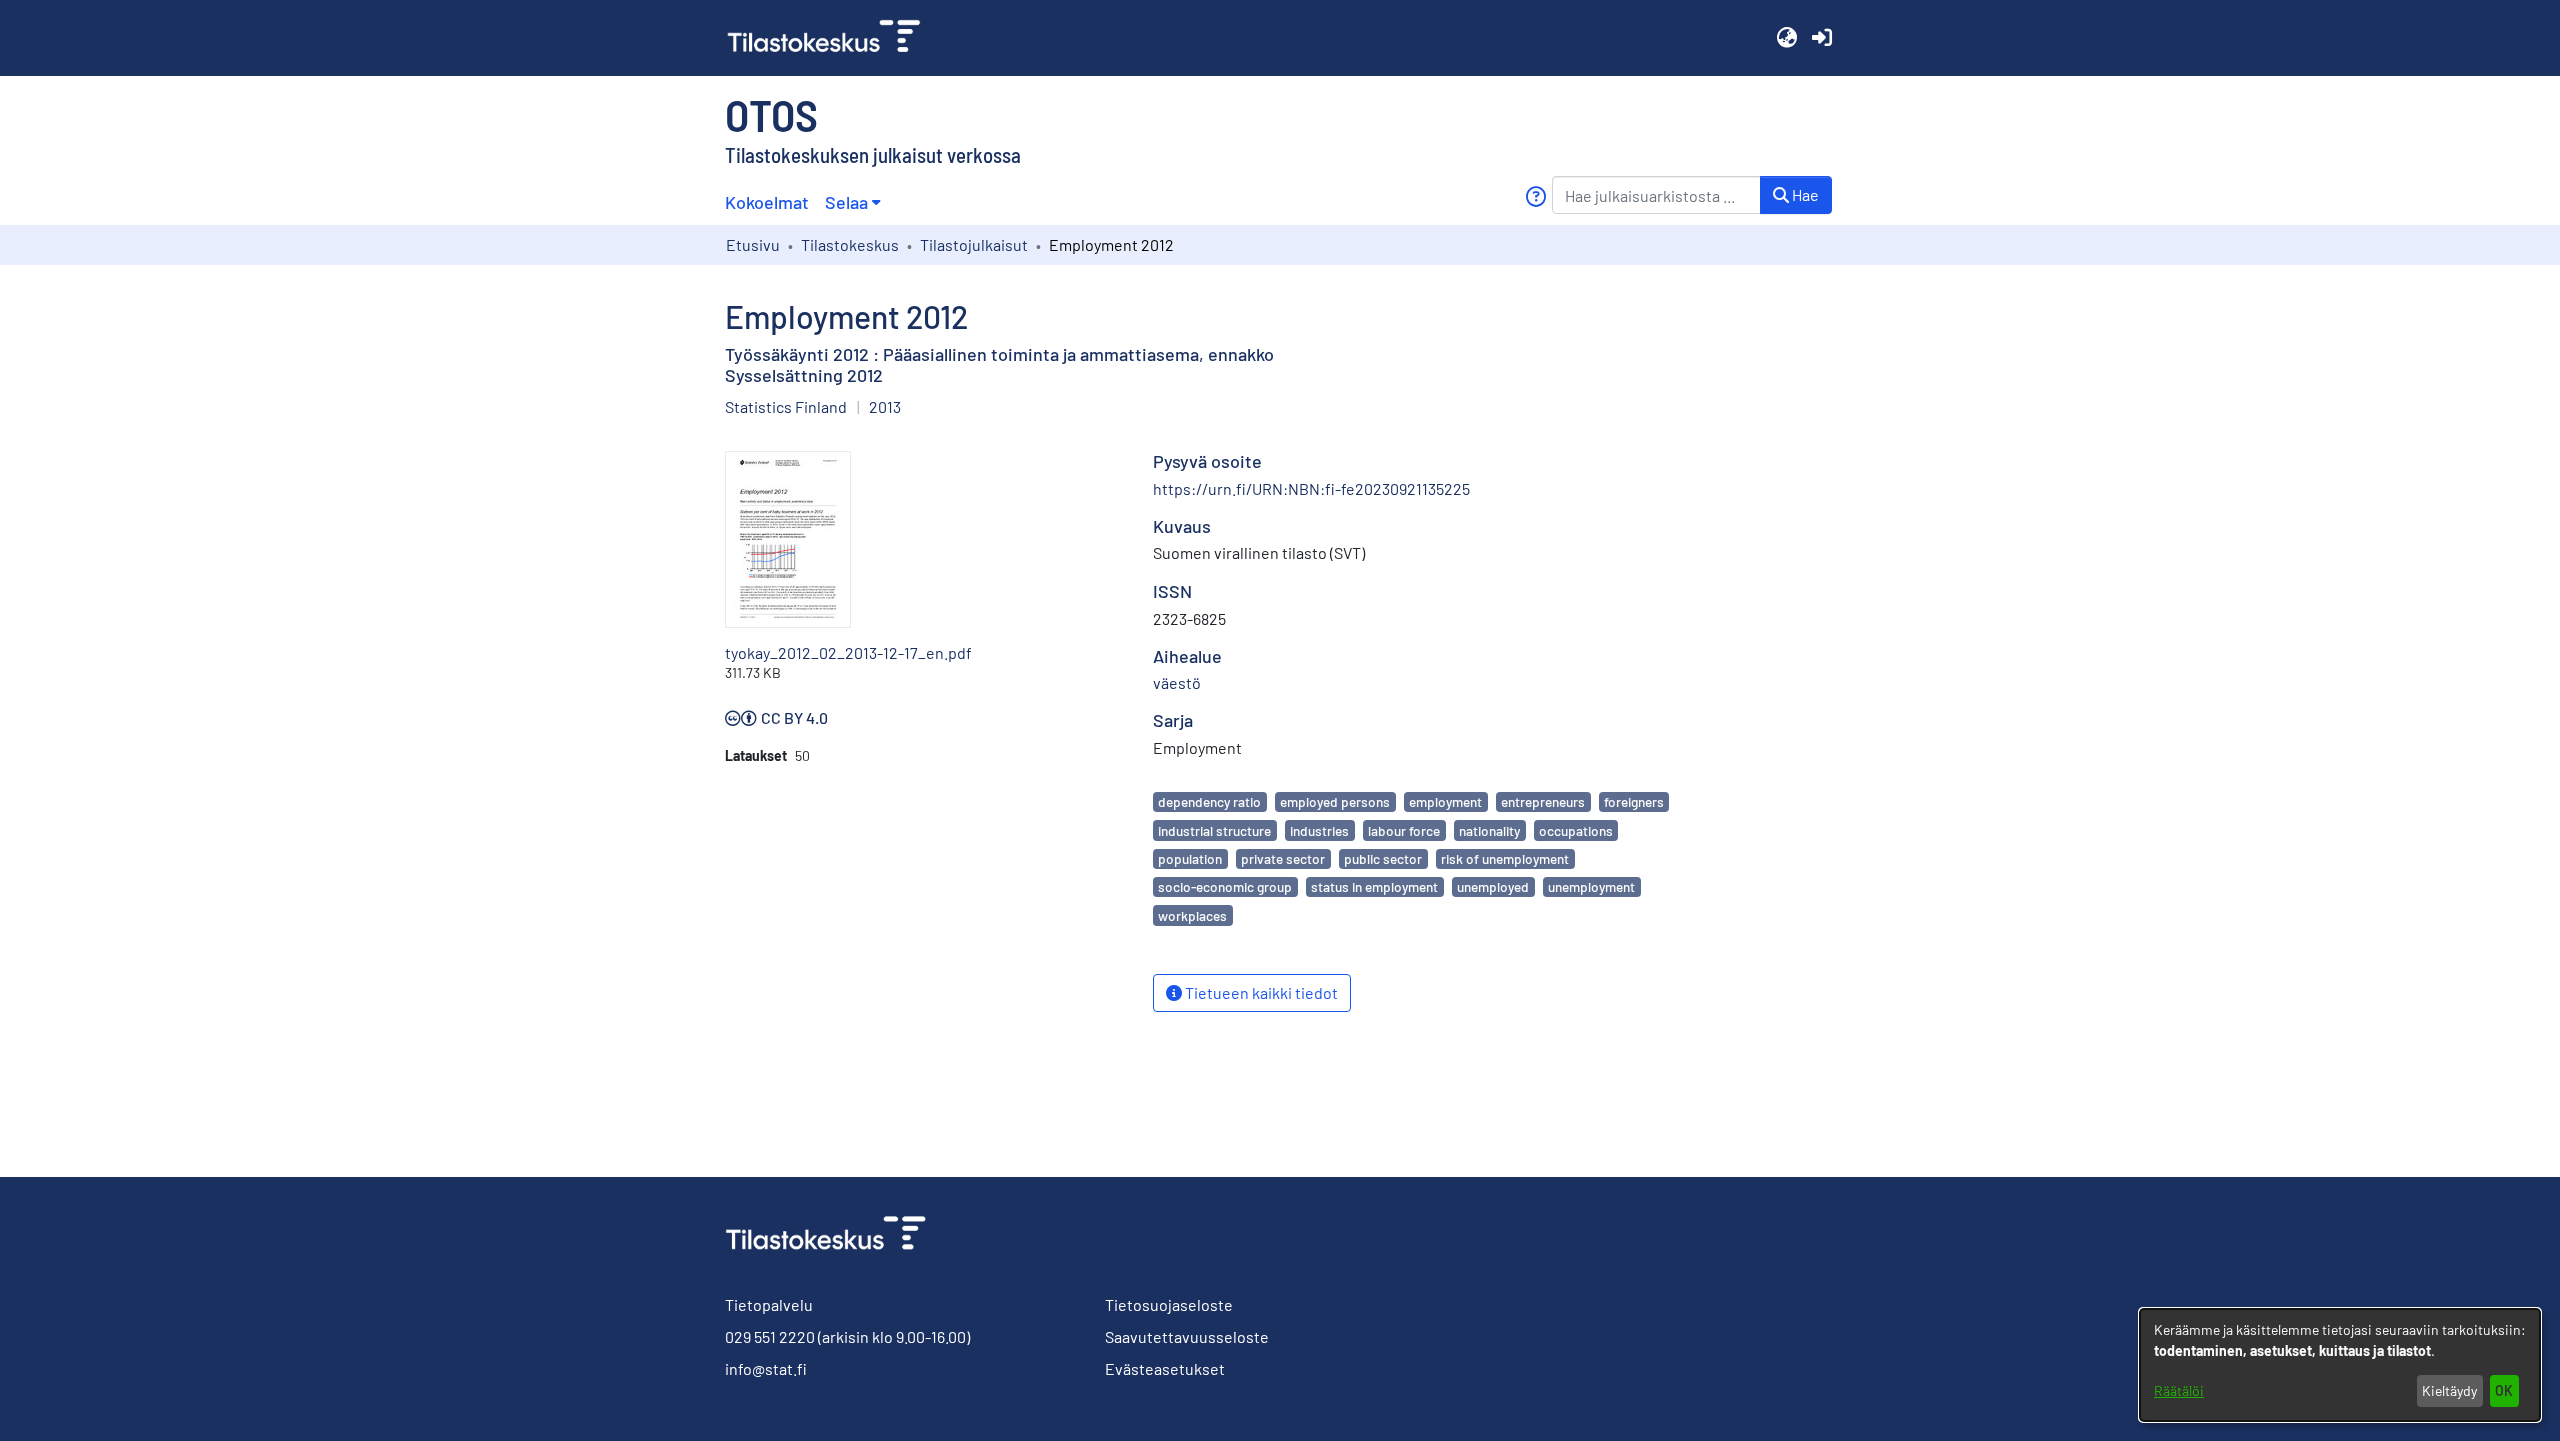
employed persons (1335, 801)
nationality (1489, 830)
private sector (1283, 858)
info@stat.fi (766, 1368)
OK (2504, 1390)
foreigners (1634, 801)
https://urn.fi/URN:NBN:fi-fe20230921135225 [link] (1311, 488)
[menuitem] (852, 202)
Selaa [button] (846, 202)
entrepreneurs (1543, 801)
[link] (832, 38)
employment (1445, 801)
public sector (1383, 858)
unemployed (1493, 886)
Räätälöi (2179, 1390)
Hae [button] (1804, 194)
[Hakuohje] (1535, 196)
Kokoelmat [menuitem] (767, 202)
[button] (1786, 38)
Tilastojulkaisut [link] (974, 244)
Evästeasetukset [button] (1165, 1368)
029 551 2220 (770, 1336)
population (1190, 858)
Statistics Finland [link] (786, 406)
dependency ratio (1209, 801)
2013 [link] (885, 406)
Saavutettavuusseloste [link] (1187, 1336)
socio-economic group (1225, 886)
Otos (771, 114)
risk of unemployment (1505, 858)
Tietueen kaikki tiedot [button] (1260, 992)
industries (1319, 830)
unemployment (1591, 886)
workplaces (1192, 915)
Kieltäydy (2449, 1390)
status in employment (1374, 886)
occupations (1576, 830)
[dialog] (2340, 1365)
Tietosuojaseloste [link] (1169, 1304)
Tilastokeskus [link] (850, 244)
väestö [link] (1177, 682)
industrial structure (1214, 830)
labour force (1404, 830)
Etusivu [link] (753, 244)
